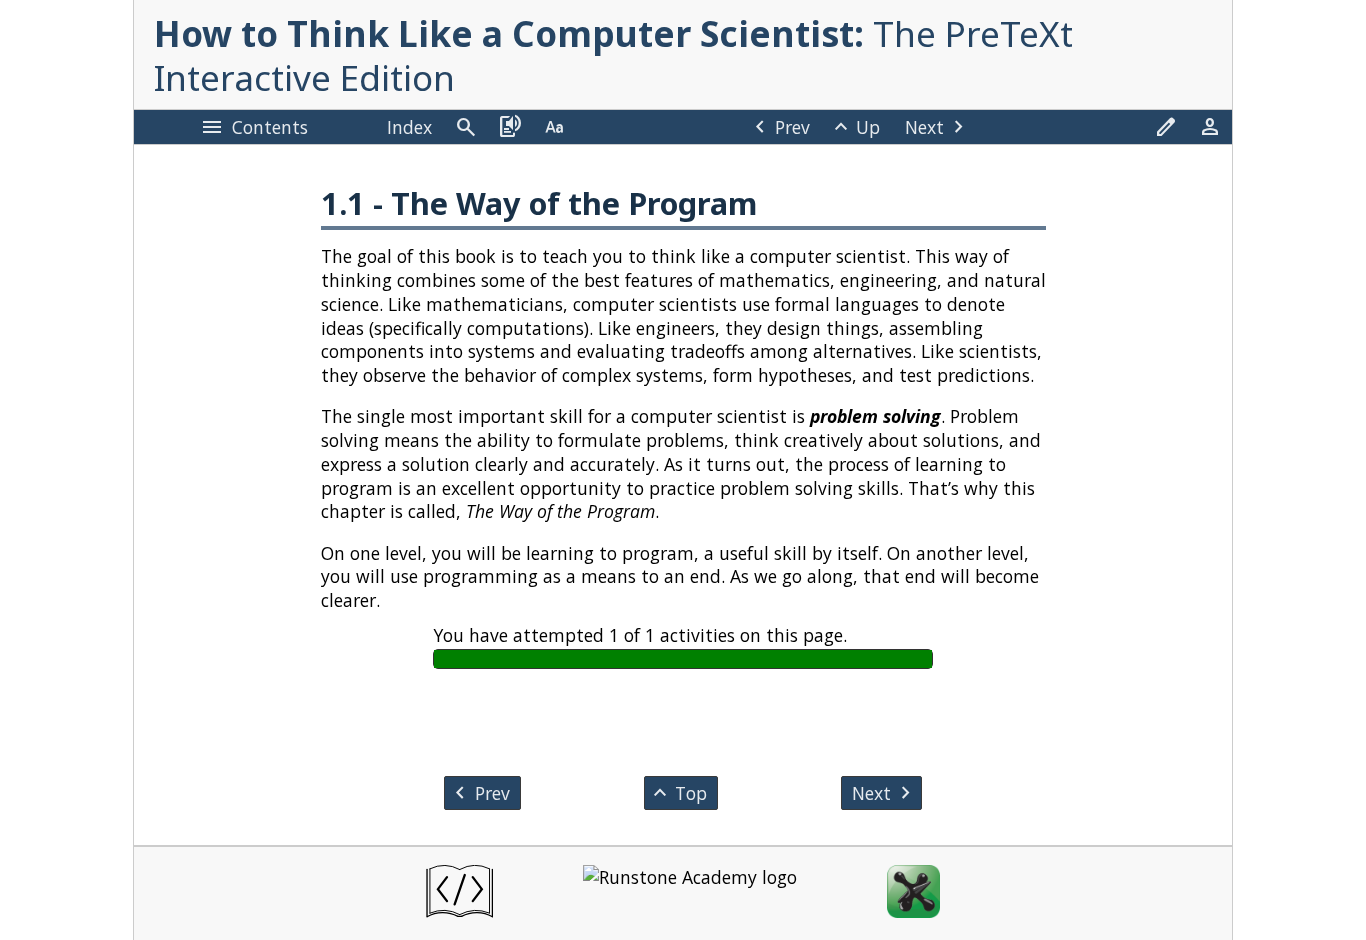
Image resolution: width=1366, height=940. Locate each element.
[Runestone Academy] (690, 894)
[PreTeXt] (459, 894)
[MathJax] (913, 894)
